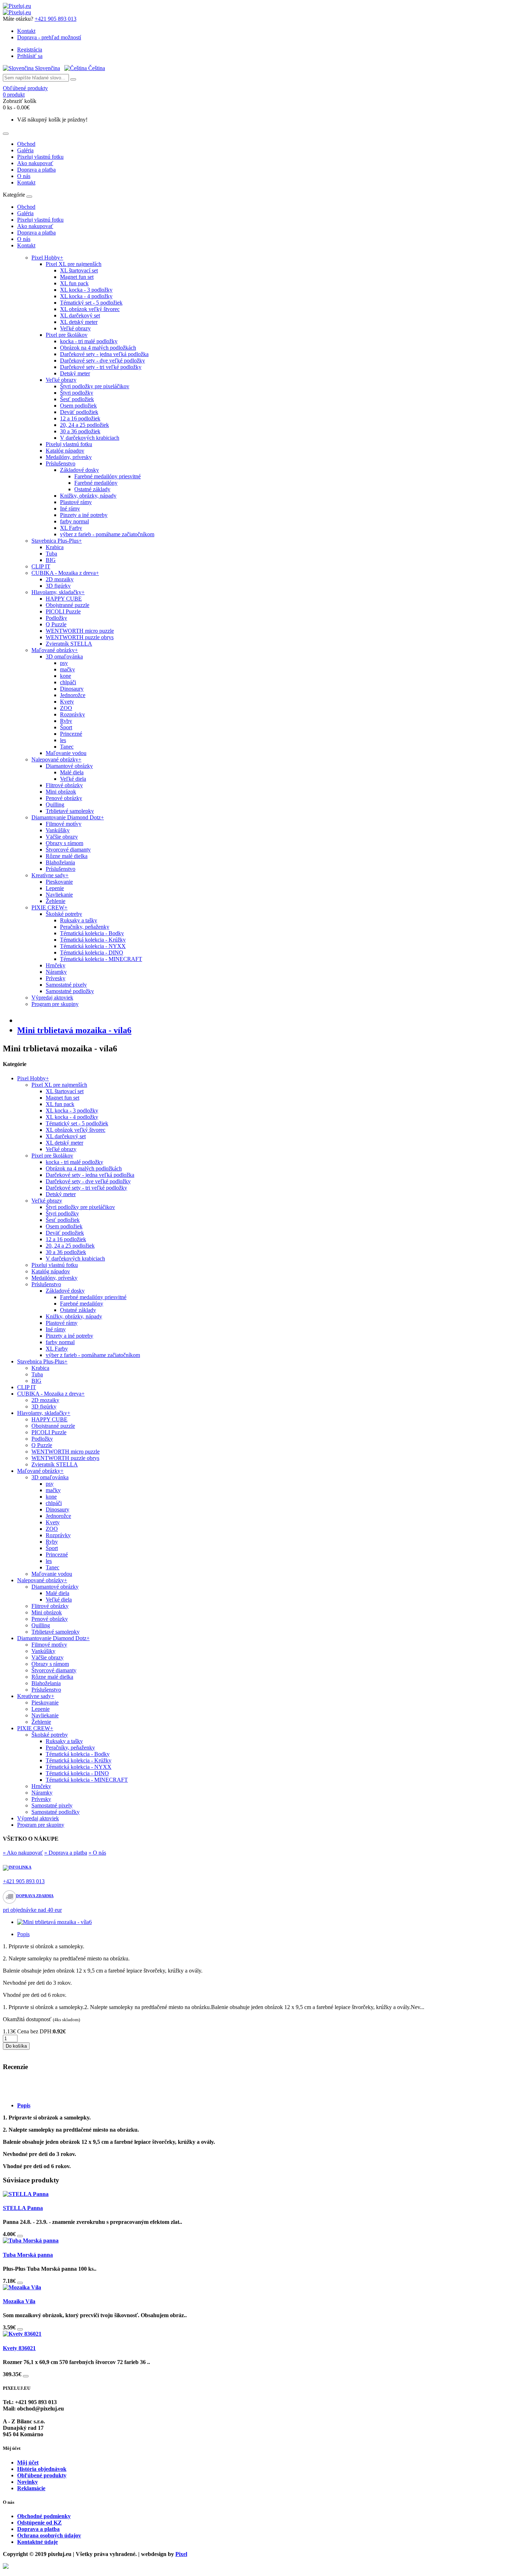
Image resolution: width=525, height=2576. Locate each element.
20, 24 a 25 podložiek (84, 425)
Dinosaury (72, 689)
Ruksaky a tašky (79, 920)
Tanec (67, 747)
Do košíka (16, 2046)
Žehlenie (56, 901)
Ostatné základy (92, 489)
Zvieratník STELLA (69, 644)
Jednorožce (73, 695)
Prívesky (56, 978)
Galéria (25, 150)
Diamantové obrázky (69, 766)
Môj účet (28, 2463)
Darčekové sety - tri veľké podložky (101, 367)
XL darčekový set (80, 315)
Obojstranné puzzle (67, 605)
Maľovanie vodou (66, 753)
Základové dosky (79, 470)
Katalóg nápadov (65, 451)
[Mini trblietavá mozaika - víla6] (54, 1922)
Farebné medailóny (96, 483)
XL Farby (71, 528)
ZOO (66, 708)
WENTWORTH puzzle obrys (80, 637)
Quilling (55, 805)
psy (64, 663)
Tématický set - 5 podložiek (91, 303)
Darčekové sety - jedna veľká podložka (104, 354)
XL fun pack (74, 283)
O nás (24, 176)
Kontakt (26, 31)
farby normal (74, 521)
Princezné (71, 734)
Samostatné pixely (66, 985)
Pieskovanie (59, 882)
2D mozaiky (60, 579)
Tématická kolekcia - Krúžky (93, 940)
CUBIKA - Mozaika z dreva (65, 573)
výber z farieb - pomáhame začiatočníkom (107, 534)
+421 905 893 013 (56, 19)
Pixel (181, 2554)
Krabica (55, 547)
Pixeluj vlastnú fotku (40, 157)
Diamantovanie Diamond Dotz (68, 817)
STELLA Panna (23, 2208)
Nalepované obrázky (56, 759)
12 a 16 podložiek (80, 418)
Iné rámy (70, 509)
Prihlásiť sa (30, 56)
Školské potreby (64, 914)
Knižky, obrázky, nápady (88, 496)
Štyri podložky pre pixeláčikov (95, 386)
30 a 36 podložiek (80, 431)
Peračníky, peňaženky (85, 927)
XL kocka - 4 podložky (86, 296)
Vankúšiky (58, 830)
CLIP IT (41, 566)
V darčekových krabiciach (90, 438)
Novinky (27, 2482)
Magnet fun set (77, 277)
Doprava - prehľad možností (49, 37)
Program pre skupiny (55, 1004)
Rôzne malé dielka (67, 856)
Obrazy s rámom (64, 843)
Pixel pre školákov (67, 335)
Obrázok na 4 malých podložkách (98, 348)
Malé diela (72, 772)
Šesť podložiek (77, 399)
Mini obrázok (61, 792)
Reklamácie (31, 2488)
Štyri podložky (77, 393)
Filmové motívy (64, 824)
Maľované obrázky (55, 650)
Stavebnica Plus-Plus (57, 541)
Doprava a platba (36, 170)
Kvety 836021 (19, 2348)
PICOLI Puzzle (63, 611)
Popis (23, 1934)
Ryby (66, 721)
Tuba (51, 554)
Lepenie (55, 888)
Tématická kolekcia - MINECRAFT (101, 959)
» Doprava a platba (66, 1853)
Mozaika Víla (19, 2301)
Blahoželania (60, 862)
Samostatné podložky (70, 991)
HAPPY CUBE (64, 599)
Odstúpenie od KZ (39, 2523)
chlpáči (68, 682)
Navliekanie (59, 895)
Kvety (67, 702)
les (63, 740)
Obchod (26, 144)
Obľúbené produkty (42, 2475)
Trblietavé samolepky (70, 811)
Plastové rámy (76, 502)
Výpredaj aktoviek (52, 998)
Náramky (56, 972)
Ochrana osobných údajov (49, 2535)
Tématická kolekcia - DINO (92, 953)
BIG (51, 560)
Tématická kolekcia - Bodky (92, 933)
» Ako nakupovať (23, 1853)
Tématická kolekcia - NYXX (93, 946)
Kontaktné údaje (37, 2542)
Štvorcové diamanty (68, 850)
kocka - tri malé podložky (89, 341)
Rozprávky (72, 714)
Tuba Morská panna (28, 2255)
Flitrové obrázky (64, 785)
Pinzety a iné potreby (84, 515)
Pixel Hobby (47, 258)
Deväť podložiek (79, 412)
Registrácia (30, 50)
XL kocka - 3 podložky (86, 290)
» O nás (97, 1853)
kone (66, 676)
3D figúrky (58, 586)
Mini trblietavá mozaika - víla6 (74, 1030)
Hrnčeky (56, 965)
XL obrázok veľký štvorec (90, 309)
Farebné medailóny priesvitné (107, 476)
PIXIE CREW (49, 907)
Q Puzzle (56, 624)
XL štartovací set (79, 270)
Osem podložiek (78, 406)
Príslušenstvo (61, 463)
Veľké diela (73, 779)
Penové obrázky (64, 798)
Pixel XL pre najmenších (74, 264)
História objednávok (42, 2469)
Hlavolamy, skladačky (58, 592)
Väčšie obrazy (62, 837)
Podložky (56, 618)
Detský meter (75, 373)
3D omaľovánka (64, 657)
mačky (67, 669)
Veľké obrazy (75, 328)
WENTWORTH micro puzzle (80, 631)
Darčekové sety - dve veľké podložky (102, 361)
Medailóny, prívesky (69, 457)
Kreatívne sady (50, 875)
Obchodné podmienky (44, 2516)
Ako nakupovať (35, 163)
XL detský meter (79, 322)
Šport (66, 727)
